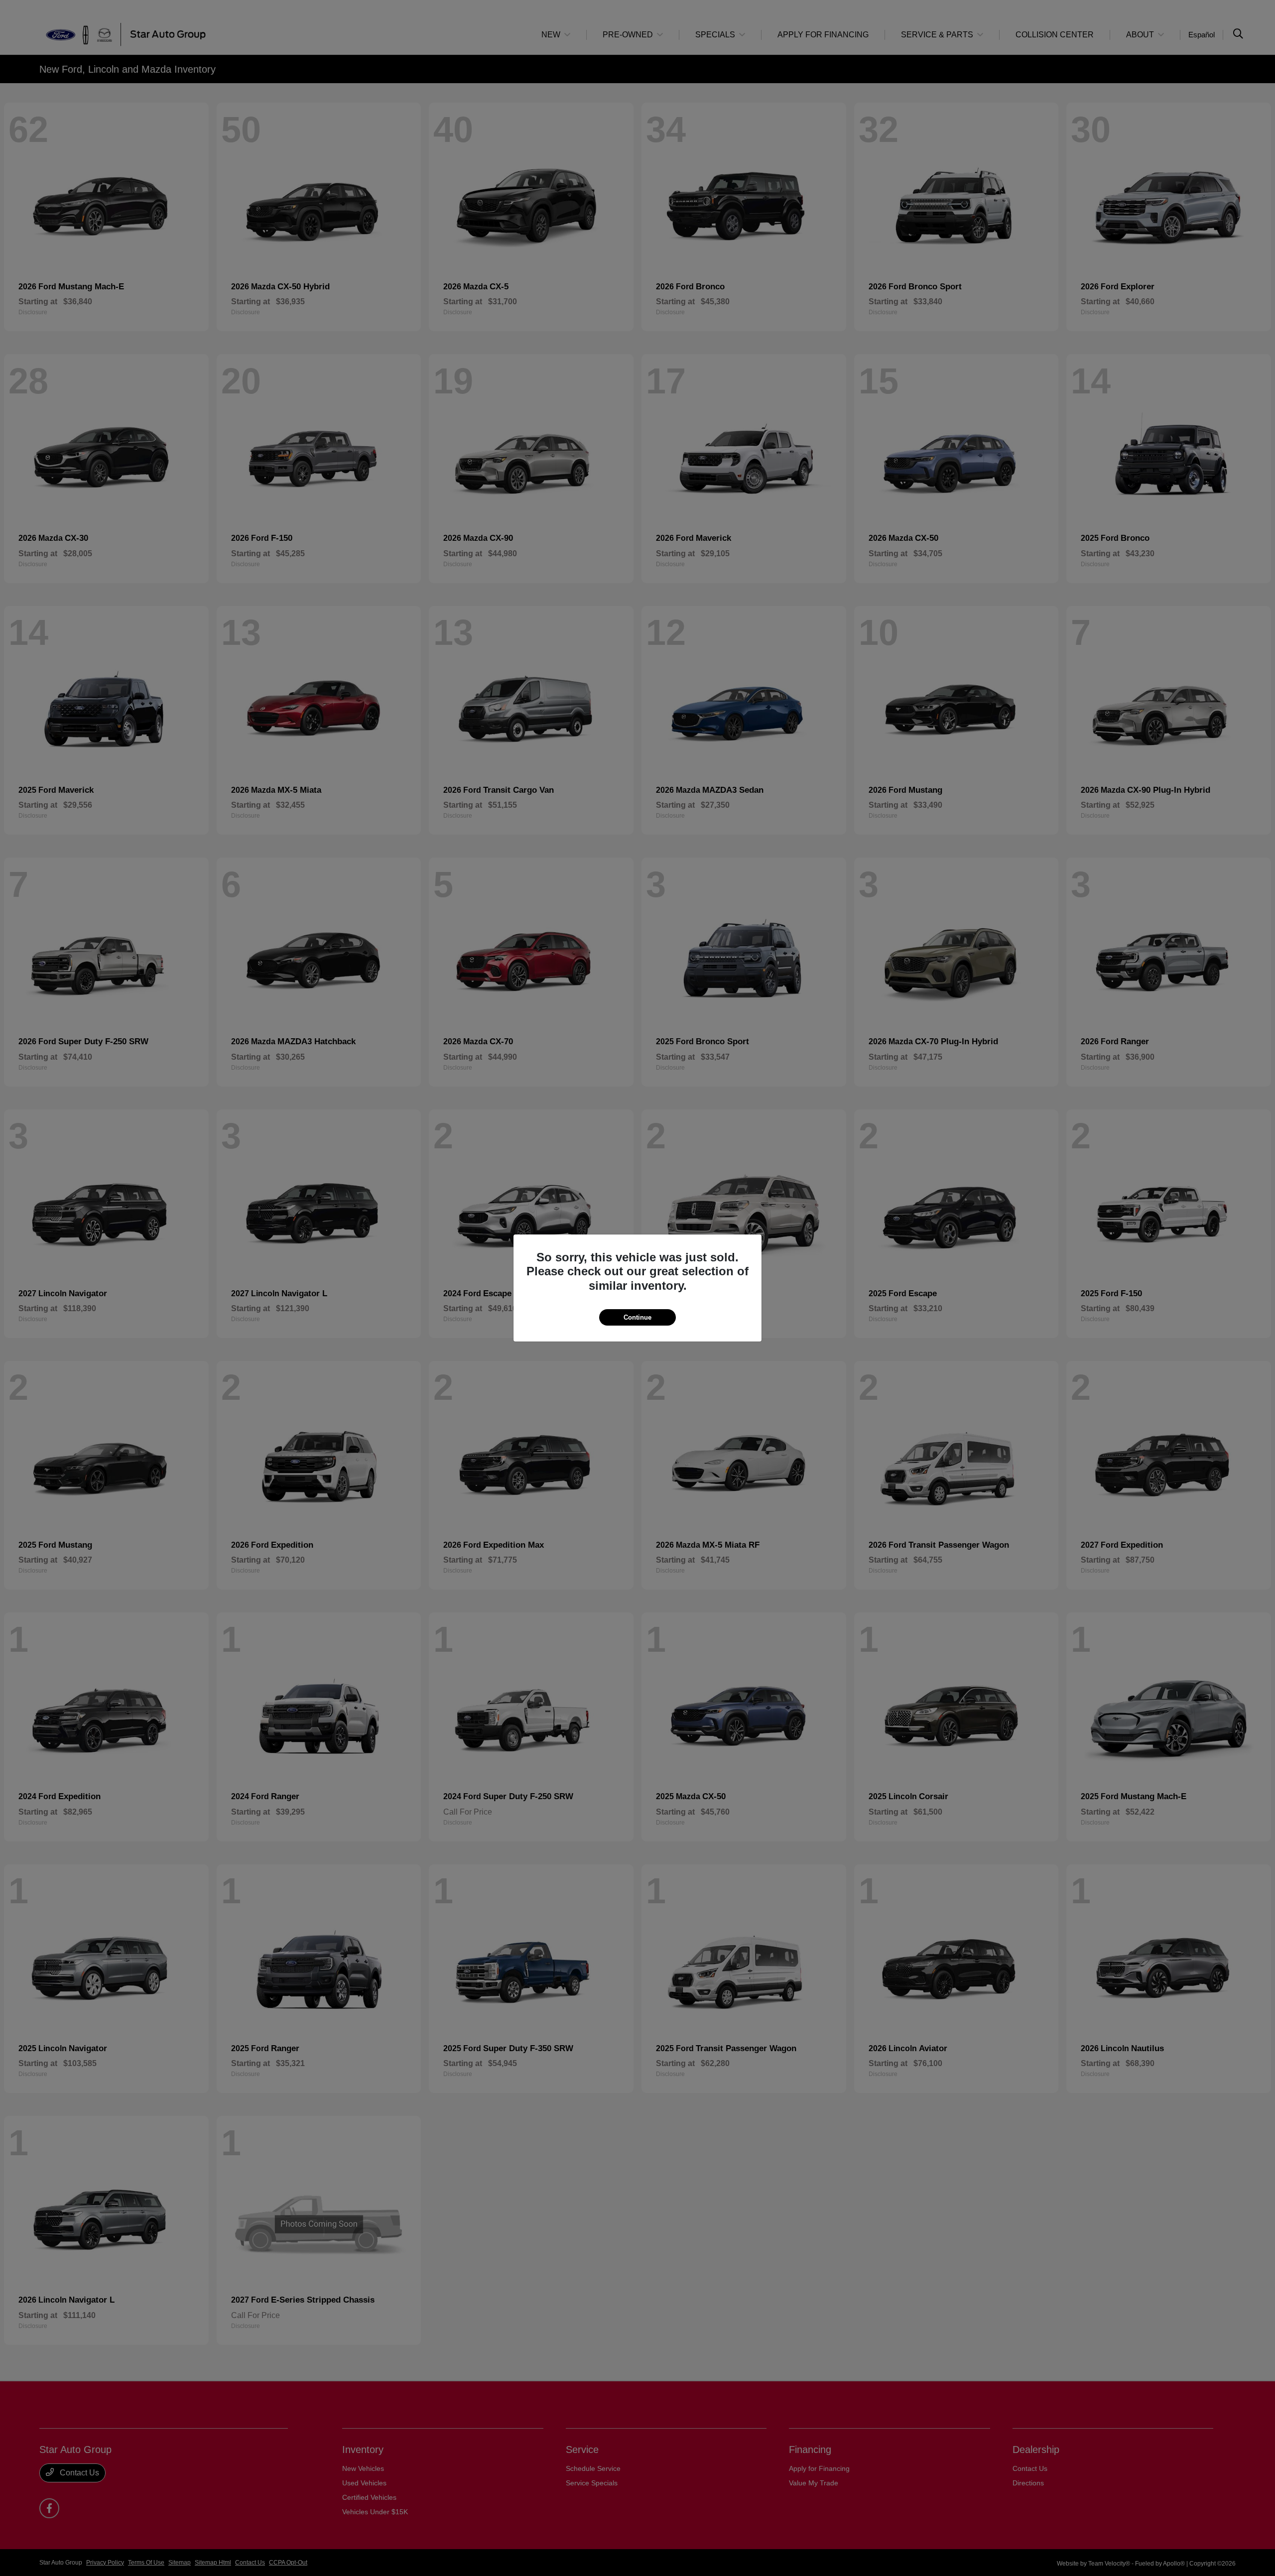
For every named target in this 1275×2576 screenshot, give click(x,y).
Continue (637, 1317)
